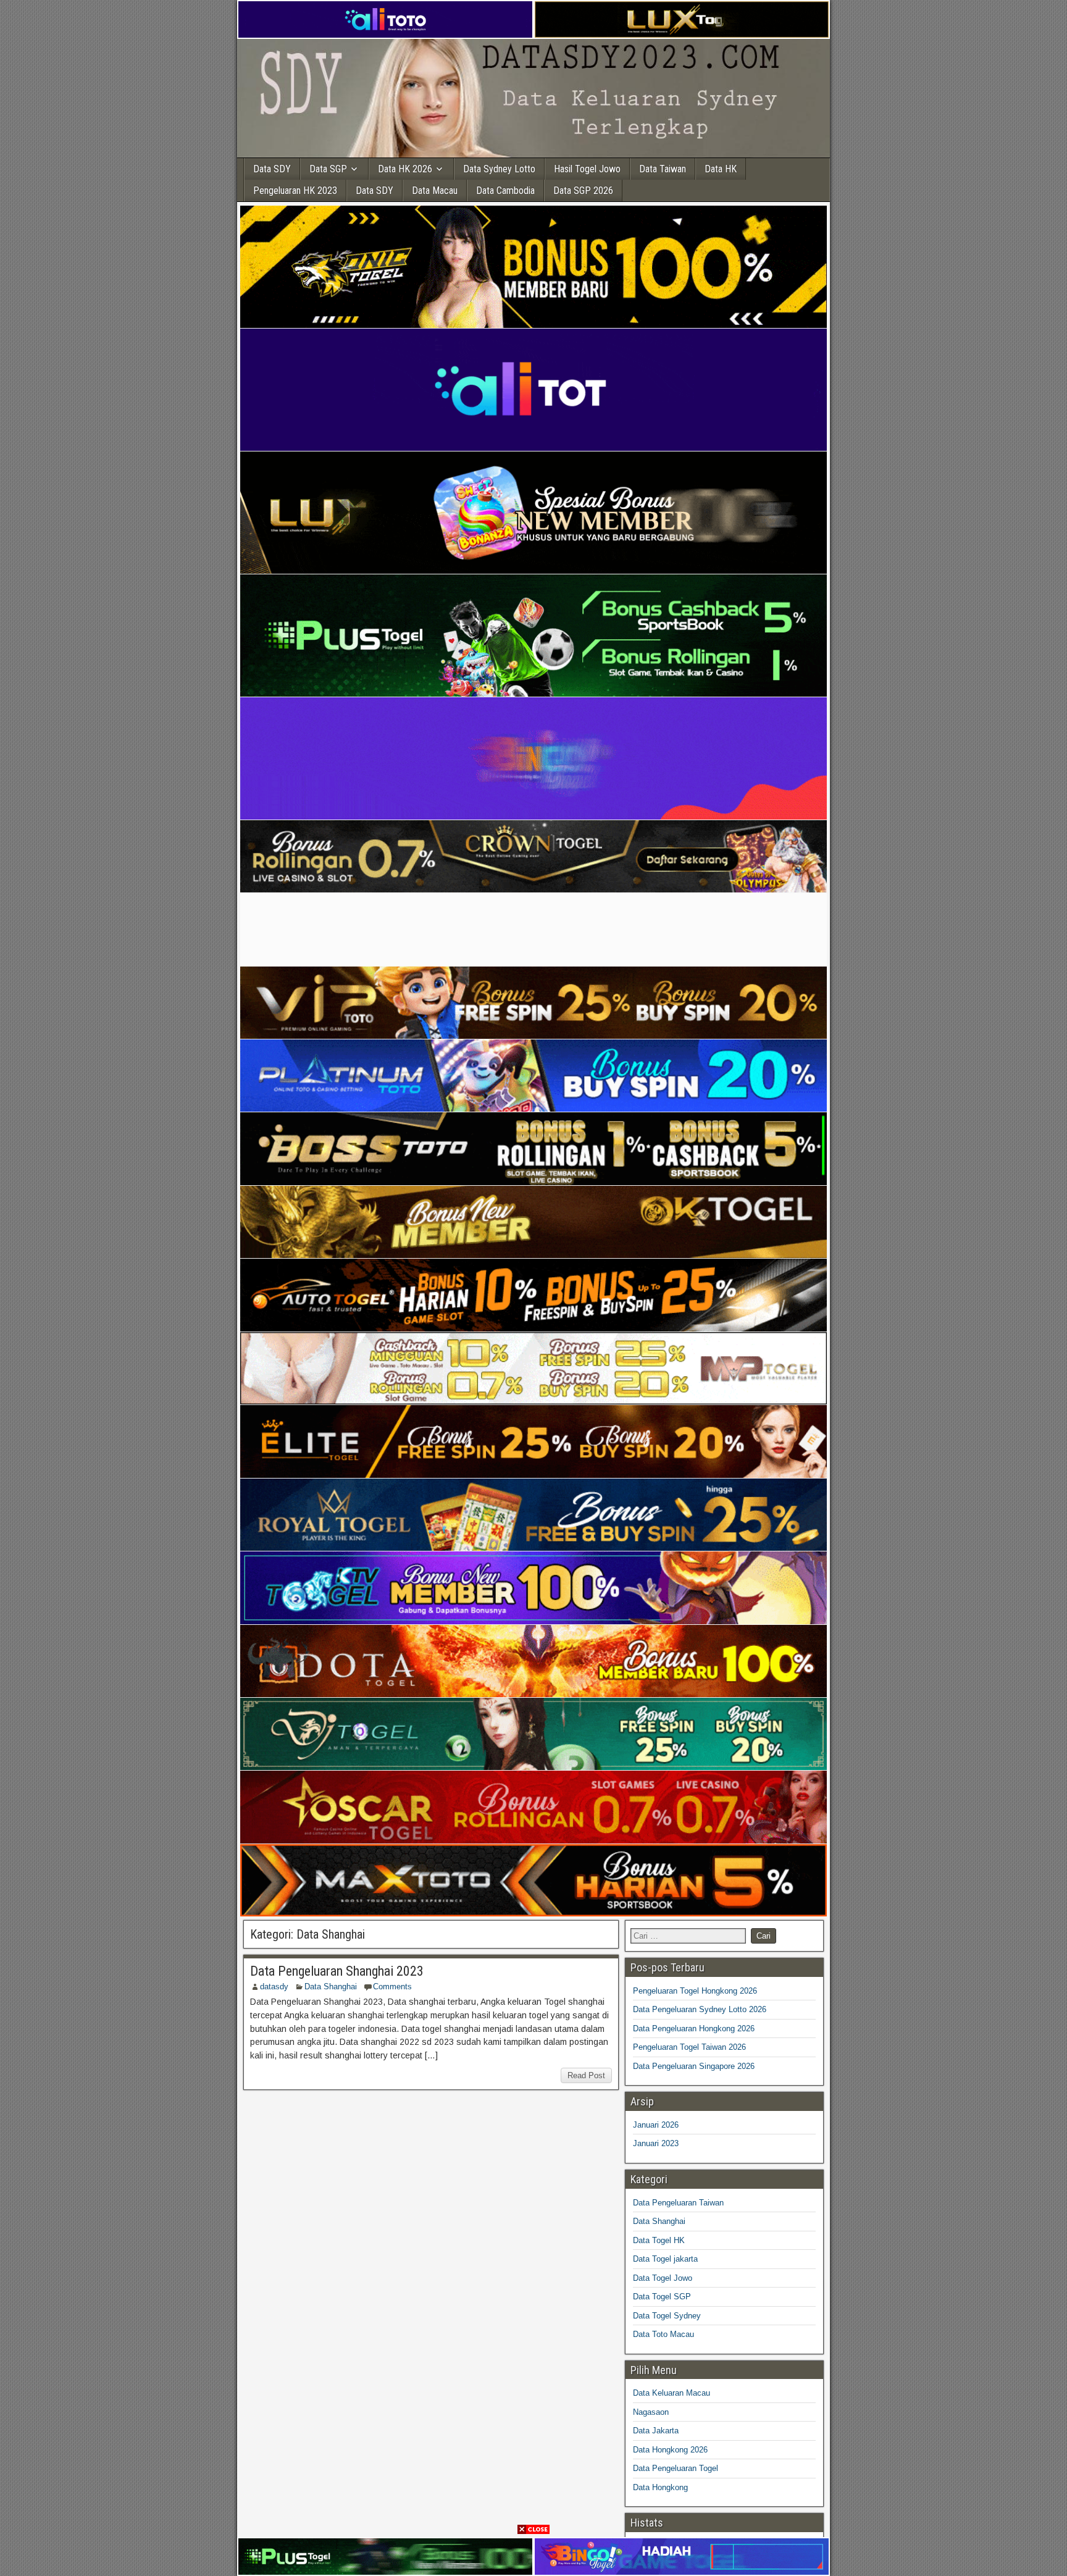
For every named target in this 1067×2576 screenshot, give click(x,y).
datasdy (274, 1987)
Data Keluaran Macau (672, 2393)
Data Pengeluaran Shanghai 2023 (337, 1971)
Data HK (721, 169)
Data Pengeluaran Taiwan (678, 2203)
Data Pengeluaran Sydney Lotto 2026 (700, 2009)
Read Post (586, 2075)
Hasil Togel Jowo (587, 169)
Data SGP (328, 169)
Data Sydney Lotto (499, 169)
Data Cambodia (505, 191)
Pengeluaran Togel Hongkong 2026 (695, 1991)
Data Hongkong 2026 (670, 2450)
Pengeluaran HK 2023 (295, 191)
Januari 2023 (656, 2143)
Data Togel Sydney (667, 2316)
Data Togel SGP (662, 2297)
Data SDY (272, 169)
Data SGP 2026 (583, 191)
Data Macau (435, 191)
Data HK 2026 (405, 169)
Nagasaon (651, 2412)
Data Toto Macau (663, 2334)
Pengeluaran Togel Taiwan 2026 (689, 2047)
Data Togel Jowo (663, 2278)
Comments (392, 1987)
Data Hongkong (660, 2487)
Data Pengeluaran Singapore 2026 (694, 2066)
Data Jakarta (656, 2431)
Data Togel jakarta (665, 2259)
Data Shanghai (331, 1987)
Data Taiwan (663, 169)
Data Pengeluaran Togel (676, 2468)
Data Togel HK (659, 2240)
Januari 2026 (656, 2125)
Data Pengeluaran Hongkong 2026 (694, 2028)
